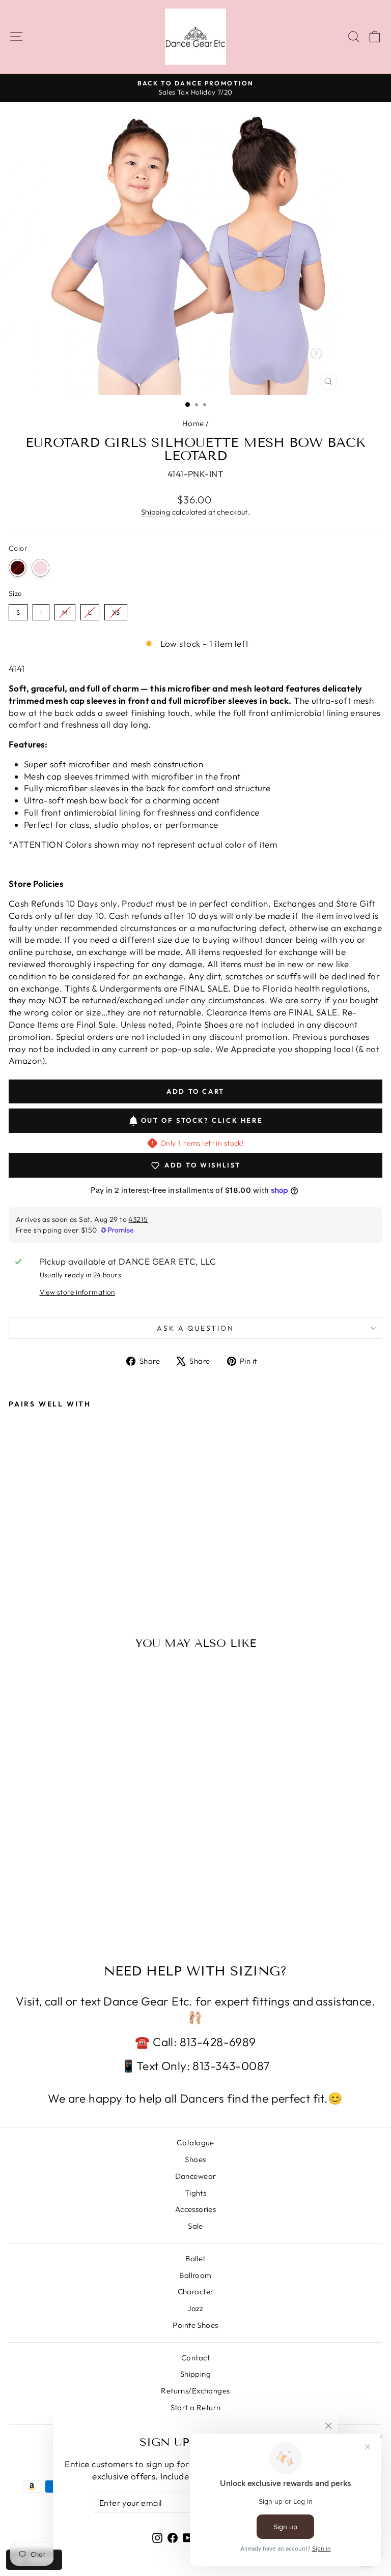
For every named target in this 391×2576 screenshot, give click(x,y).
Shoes (195, 2159)
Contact (195, 2358)
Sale (195, 2226)
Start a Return (196, 2407)
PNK (40, 568)
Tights (196, 2193)
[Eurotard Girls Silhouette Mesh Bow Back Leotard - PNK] (26, 1566)
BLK (18, 568)
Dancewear (196, 2176)
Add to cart (44, 1546)
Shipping (156, 512)
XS (116, 610)
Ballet (195, 2258)
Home (193, 423)
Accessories (196, 2209)
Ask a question (195, 1328)
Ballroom (195, 2275)
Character (196, 2292)
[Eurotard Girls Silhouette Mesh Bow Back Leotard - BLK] (15, 1566)
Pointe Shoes (195, 2325)
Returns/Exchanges (195, 2391)
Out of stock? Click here (202, 1120)
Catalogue (195, 2143)
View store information (77, 1292)
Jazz (195, 2308)
